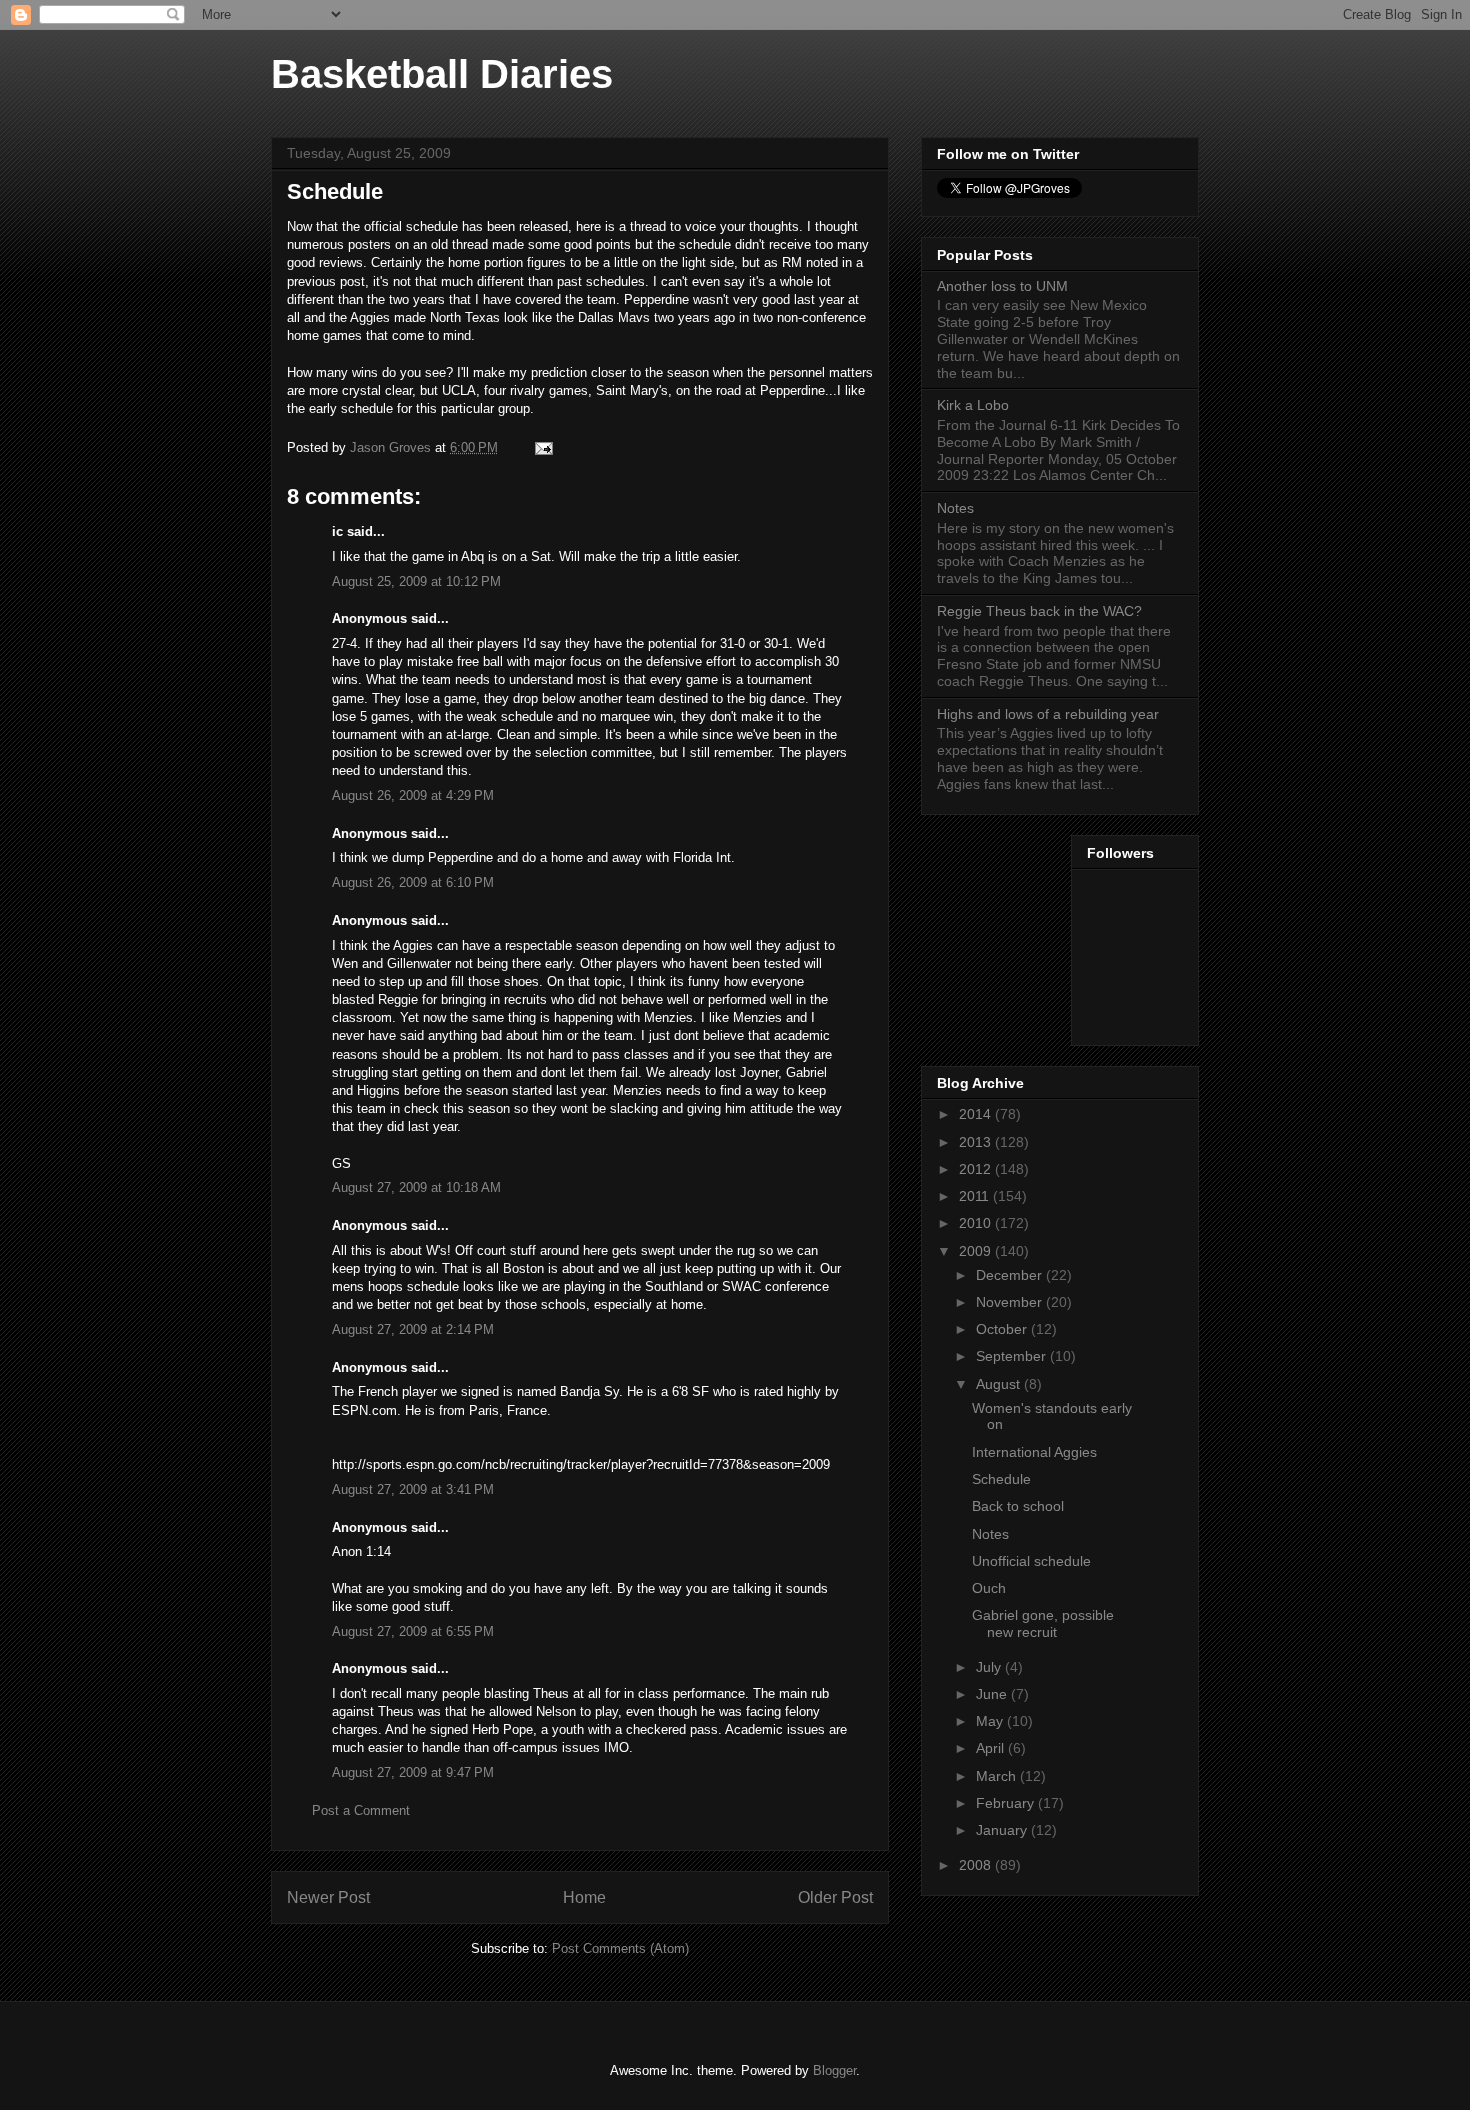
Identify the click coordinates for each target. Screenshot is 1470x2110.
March (998, 1776)
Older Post (835, 1897)
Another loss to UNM (1002, 286)
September (1013, 1356)
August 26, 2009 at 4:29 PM (413, 795)
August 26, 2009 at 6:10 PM (413, 882)
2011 (976, 1196)
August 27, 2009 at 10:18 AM (416, 1187)
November (1011, 1302)
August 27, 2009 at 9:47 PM (413, 1772)
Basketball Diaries (442, 74)
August (1000, 1384)
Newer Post (328, 1897)
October (1003, 1329)
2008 (977, 1865)
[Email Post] (542, 447)
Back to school (1018, 1506)
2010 (977, 1223)
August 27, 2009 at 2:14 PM (413, 1329)
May (991, 1721)
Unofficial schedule (1031, 1561)
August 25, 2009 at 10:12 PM (416, 581)
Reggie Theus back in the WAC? (1039, 611)
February (1007, 1803)
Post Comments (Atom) (620, 1948)
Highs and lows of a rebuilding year (1048, 714)
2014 (977, 1114)
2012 (977, 1169)
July (990, 1667)
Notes (955, 508)
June (993, 1694)
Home (584, 1897)
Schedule (1001, 1479)
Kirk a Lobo (973, 405)
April (992, 1748)
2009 (977, 1251)
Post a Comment (361, 1810)
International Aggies (1034, 1452)
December (1011, 1275)
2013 (977, 1142)
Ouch (989, 1588)
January (1003, 1830)
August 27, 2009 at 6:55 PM (413, 1631)
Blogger (834, 2070)
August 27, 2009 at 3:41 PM (413, 1489)
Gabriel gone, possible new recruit (1043, 1623)
